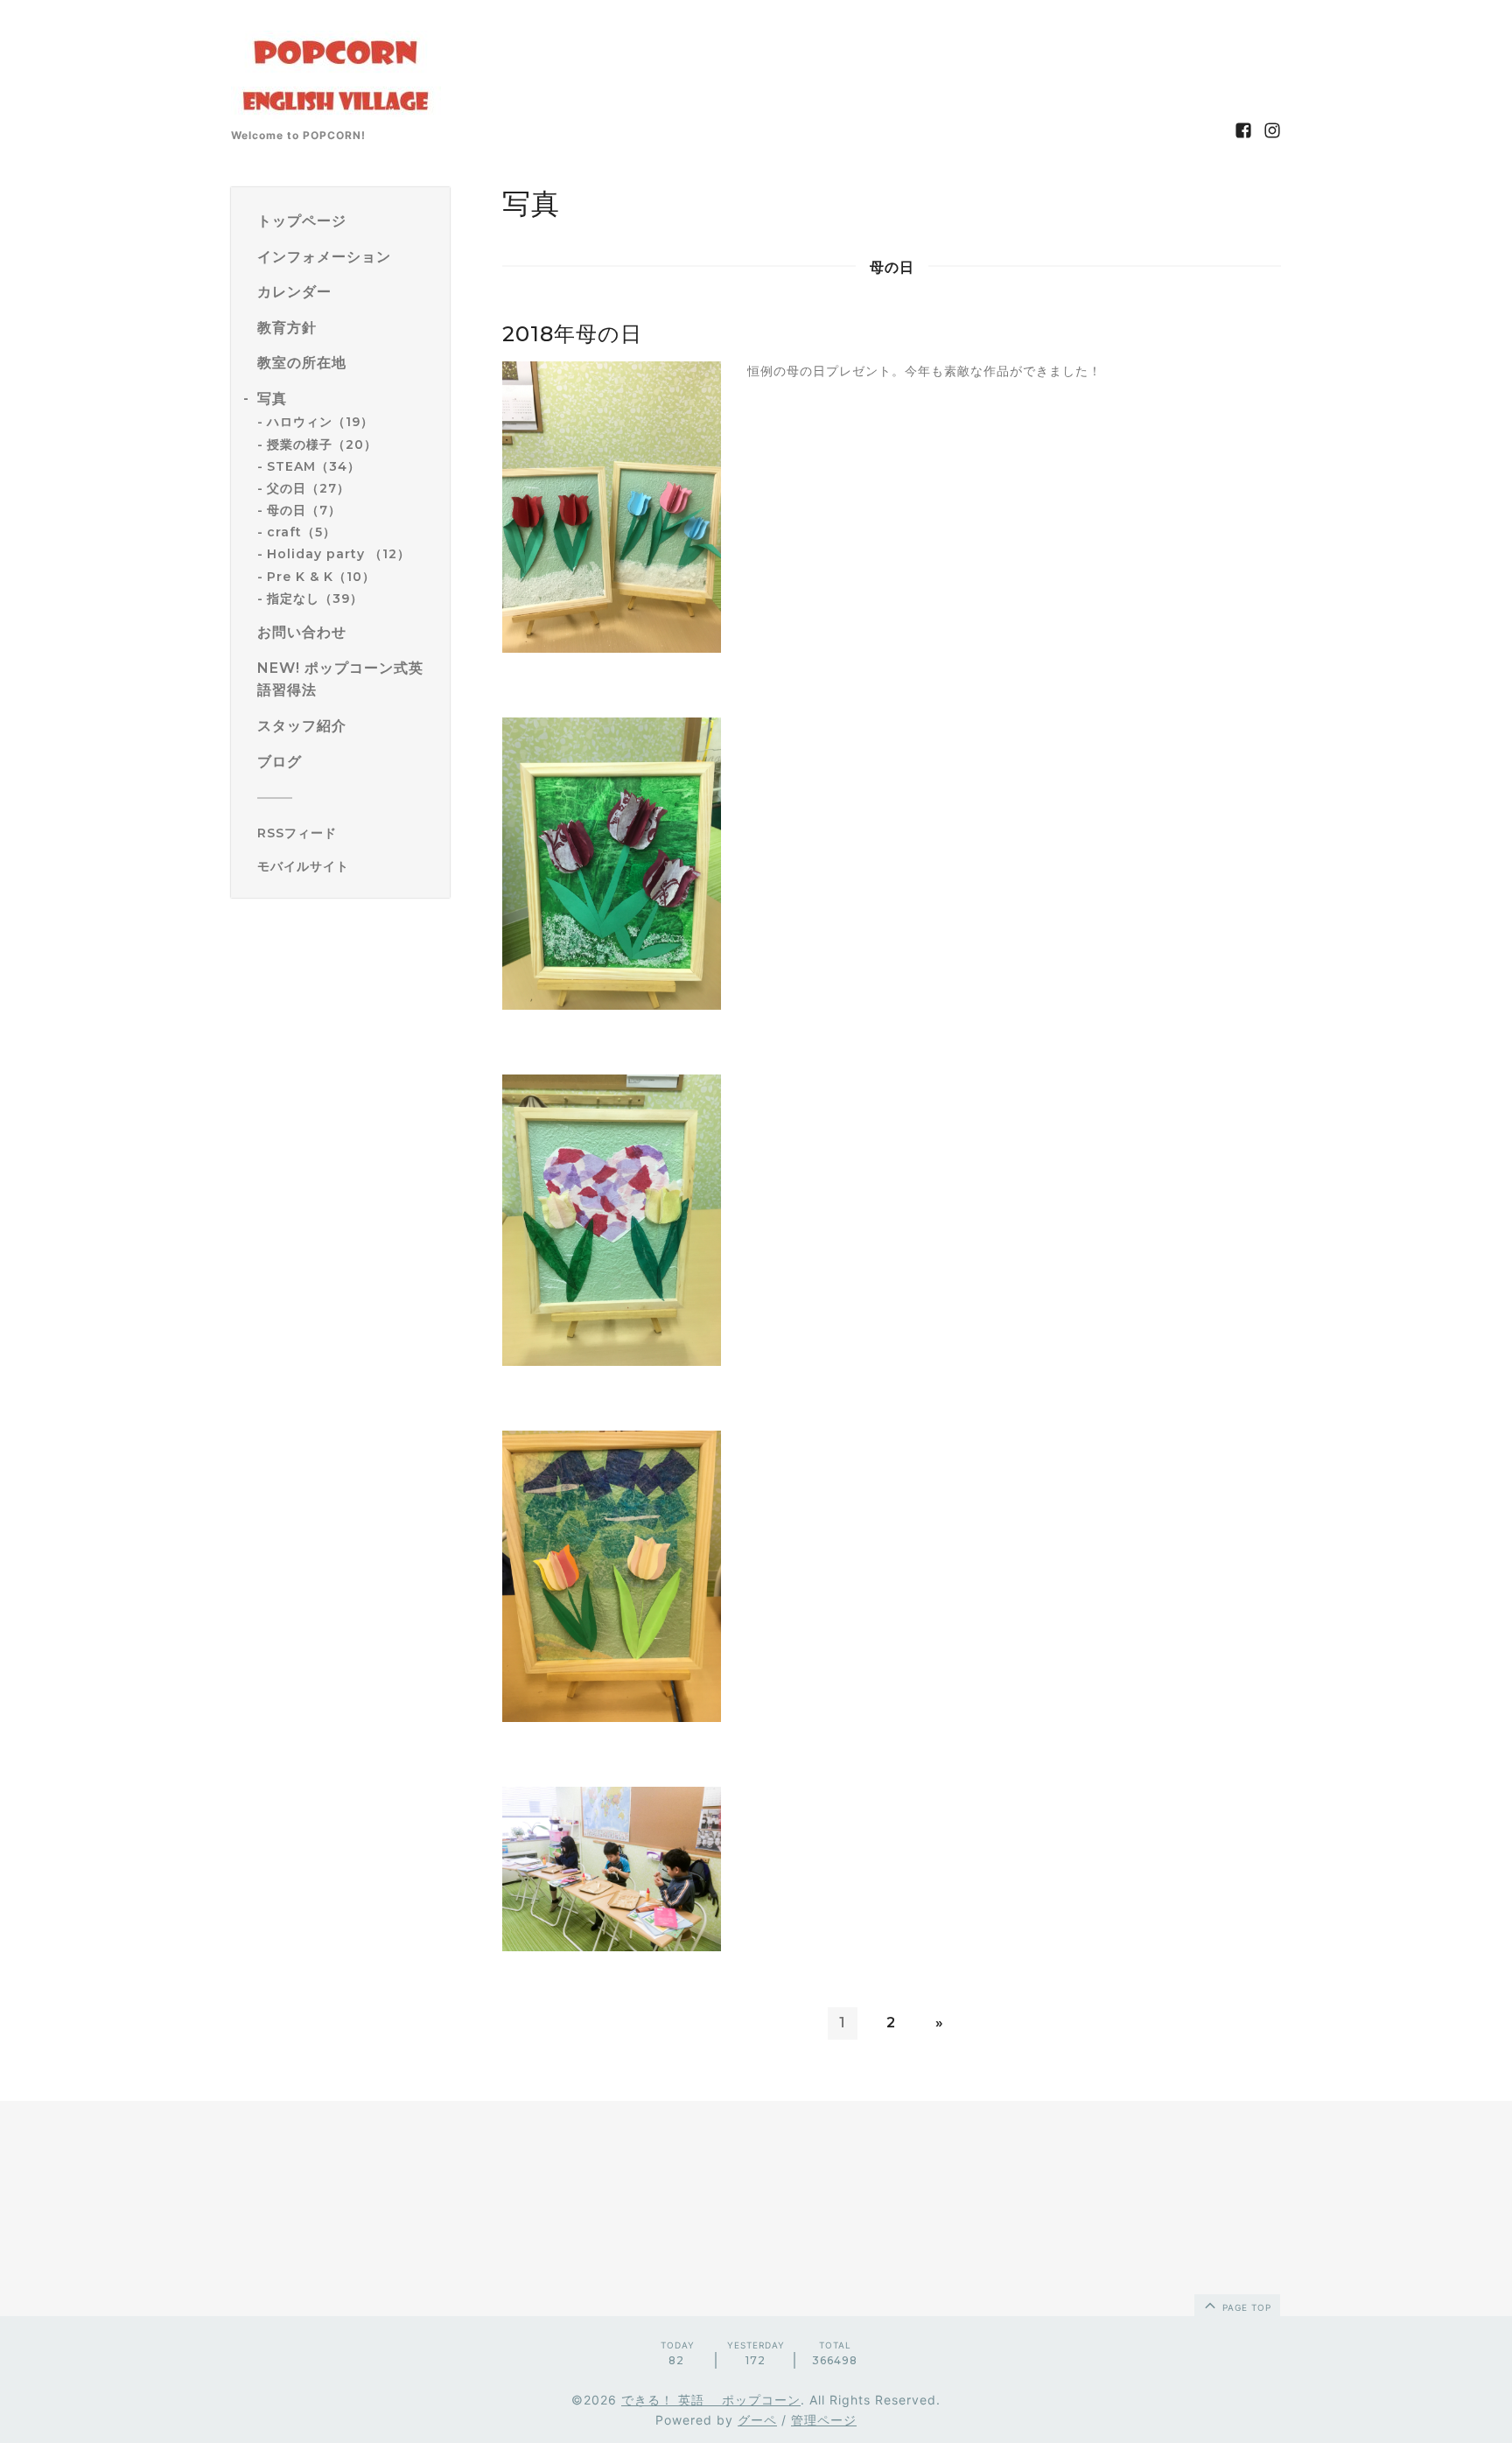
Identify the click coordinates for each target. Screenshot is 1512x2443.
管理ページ (824, 2420)
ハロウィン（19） (320, 423)
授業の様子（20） (322, 444)
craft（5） (301, 532)
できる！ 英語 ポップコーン (711, 2400)
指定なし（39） (315, 598)
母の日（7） (304, 510)
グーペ (757, 2420)
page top (1245, 2307)
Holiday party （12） (339, 555)
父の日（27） (308, 488)
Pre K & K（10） (321, 577)
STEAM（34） (314, 466)
